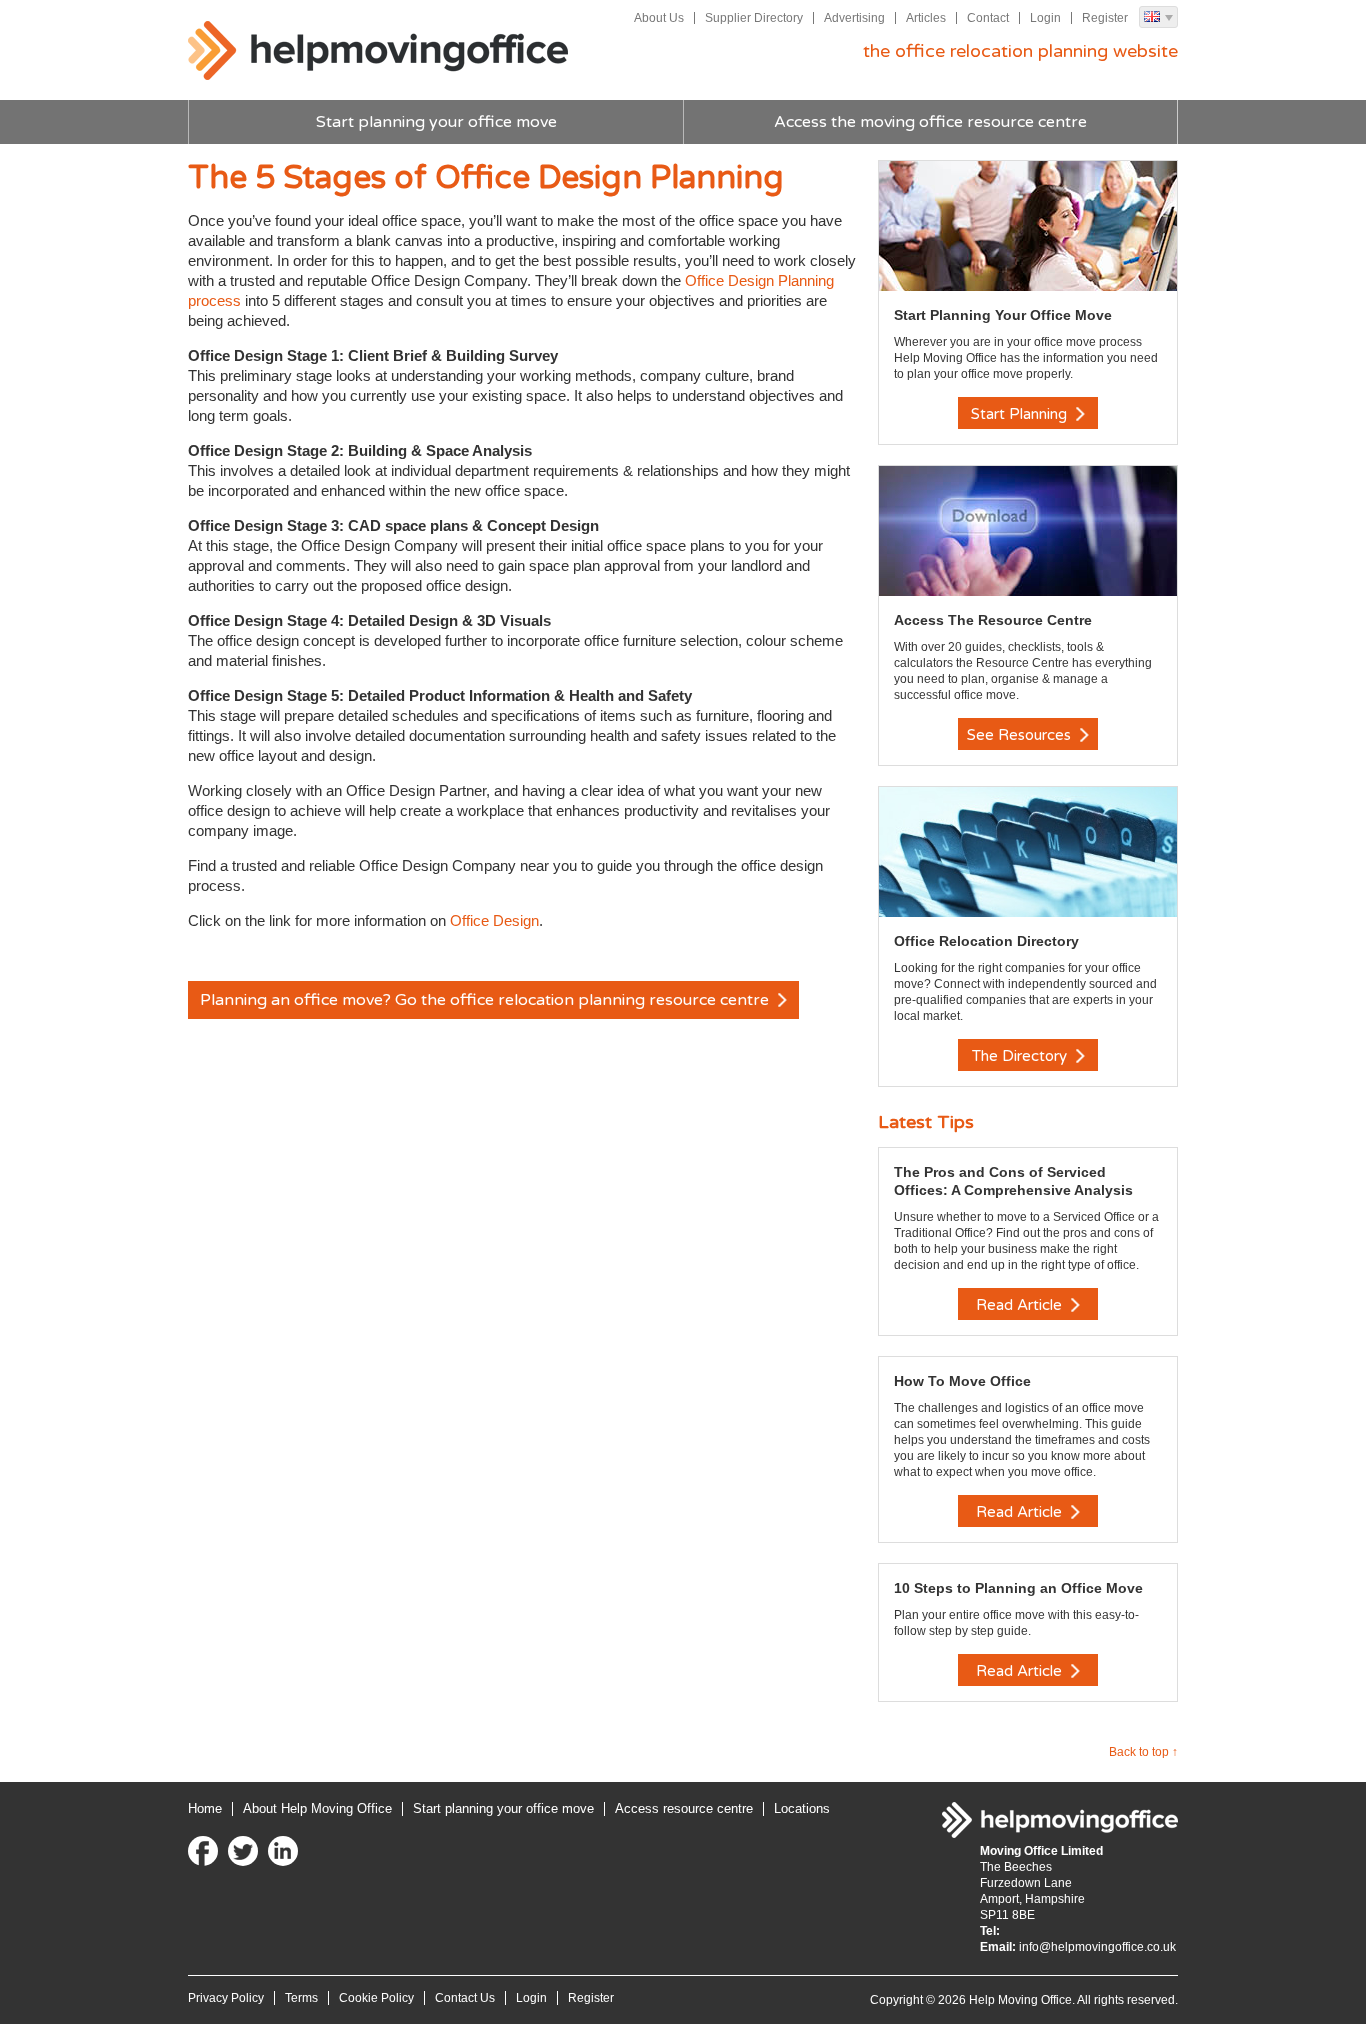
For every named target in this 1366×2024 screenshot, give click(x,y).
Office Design (494, 920)
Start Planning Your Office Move (1003, 315)
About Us (659, 18)
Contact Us (465, 1998)
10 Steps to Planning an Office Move (1018, 1588)
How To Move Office (962, 1381)
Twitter (243, 1851)
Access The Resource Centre (993, 620)
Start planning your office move (436, 122)
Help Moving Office (378, 51)
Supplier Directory (754, 18)
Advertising (854, 18)
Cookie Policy (376, 1998)
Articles (926, 18)
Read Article (1021, 1305)
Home (205, 1808)
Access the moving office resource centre (930, 122)
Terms (301, 1998)
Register (1105, 18)
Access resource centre (684, 1808)
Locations (802, 1808)
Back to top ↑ (1143, 1752)
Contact (988, 18)
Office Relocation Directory (986, 941)
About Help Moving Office (317, 1808)
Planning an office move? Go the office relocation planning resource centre (486, 1000)
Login (1045, 18)
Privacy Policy (226, 1998)
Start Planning (1021, 414)
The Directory (1021, 1056)
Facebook (203, 1851)
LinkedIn (283, 1851)
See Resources (1021, 735)
